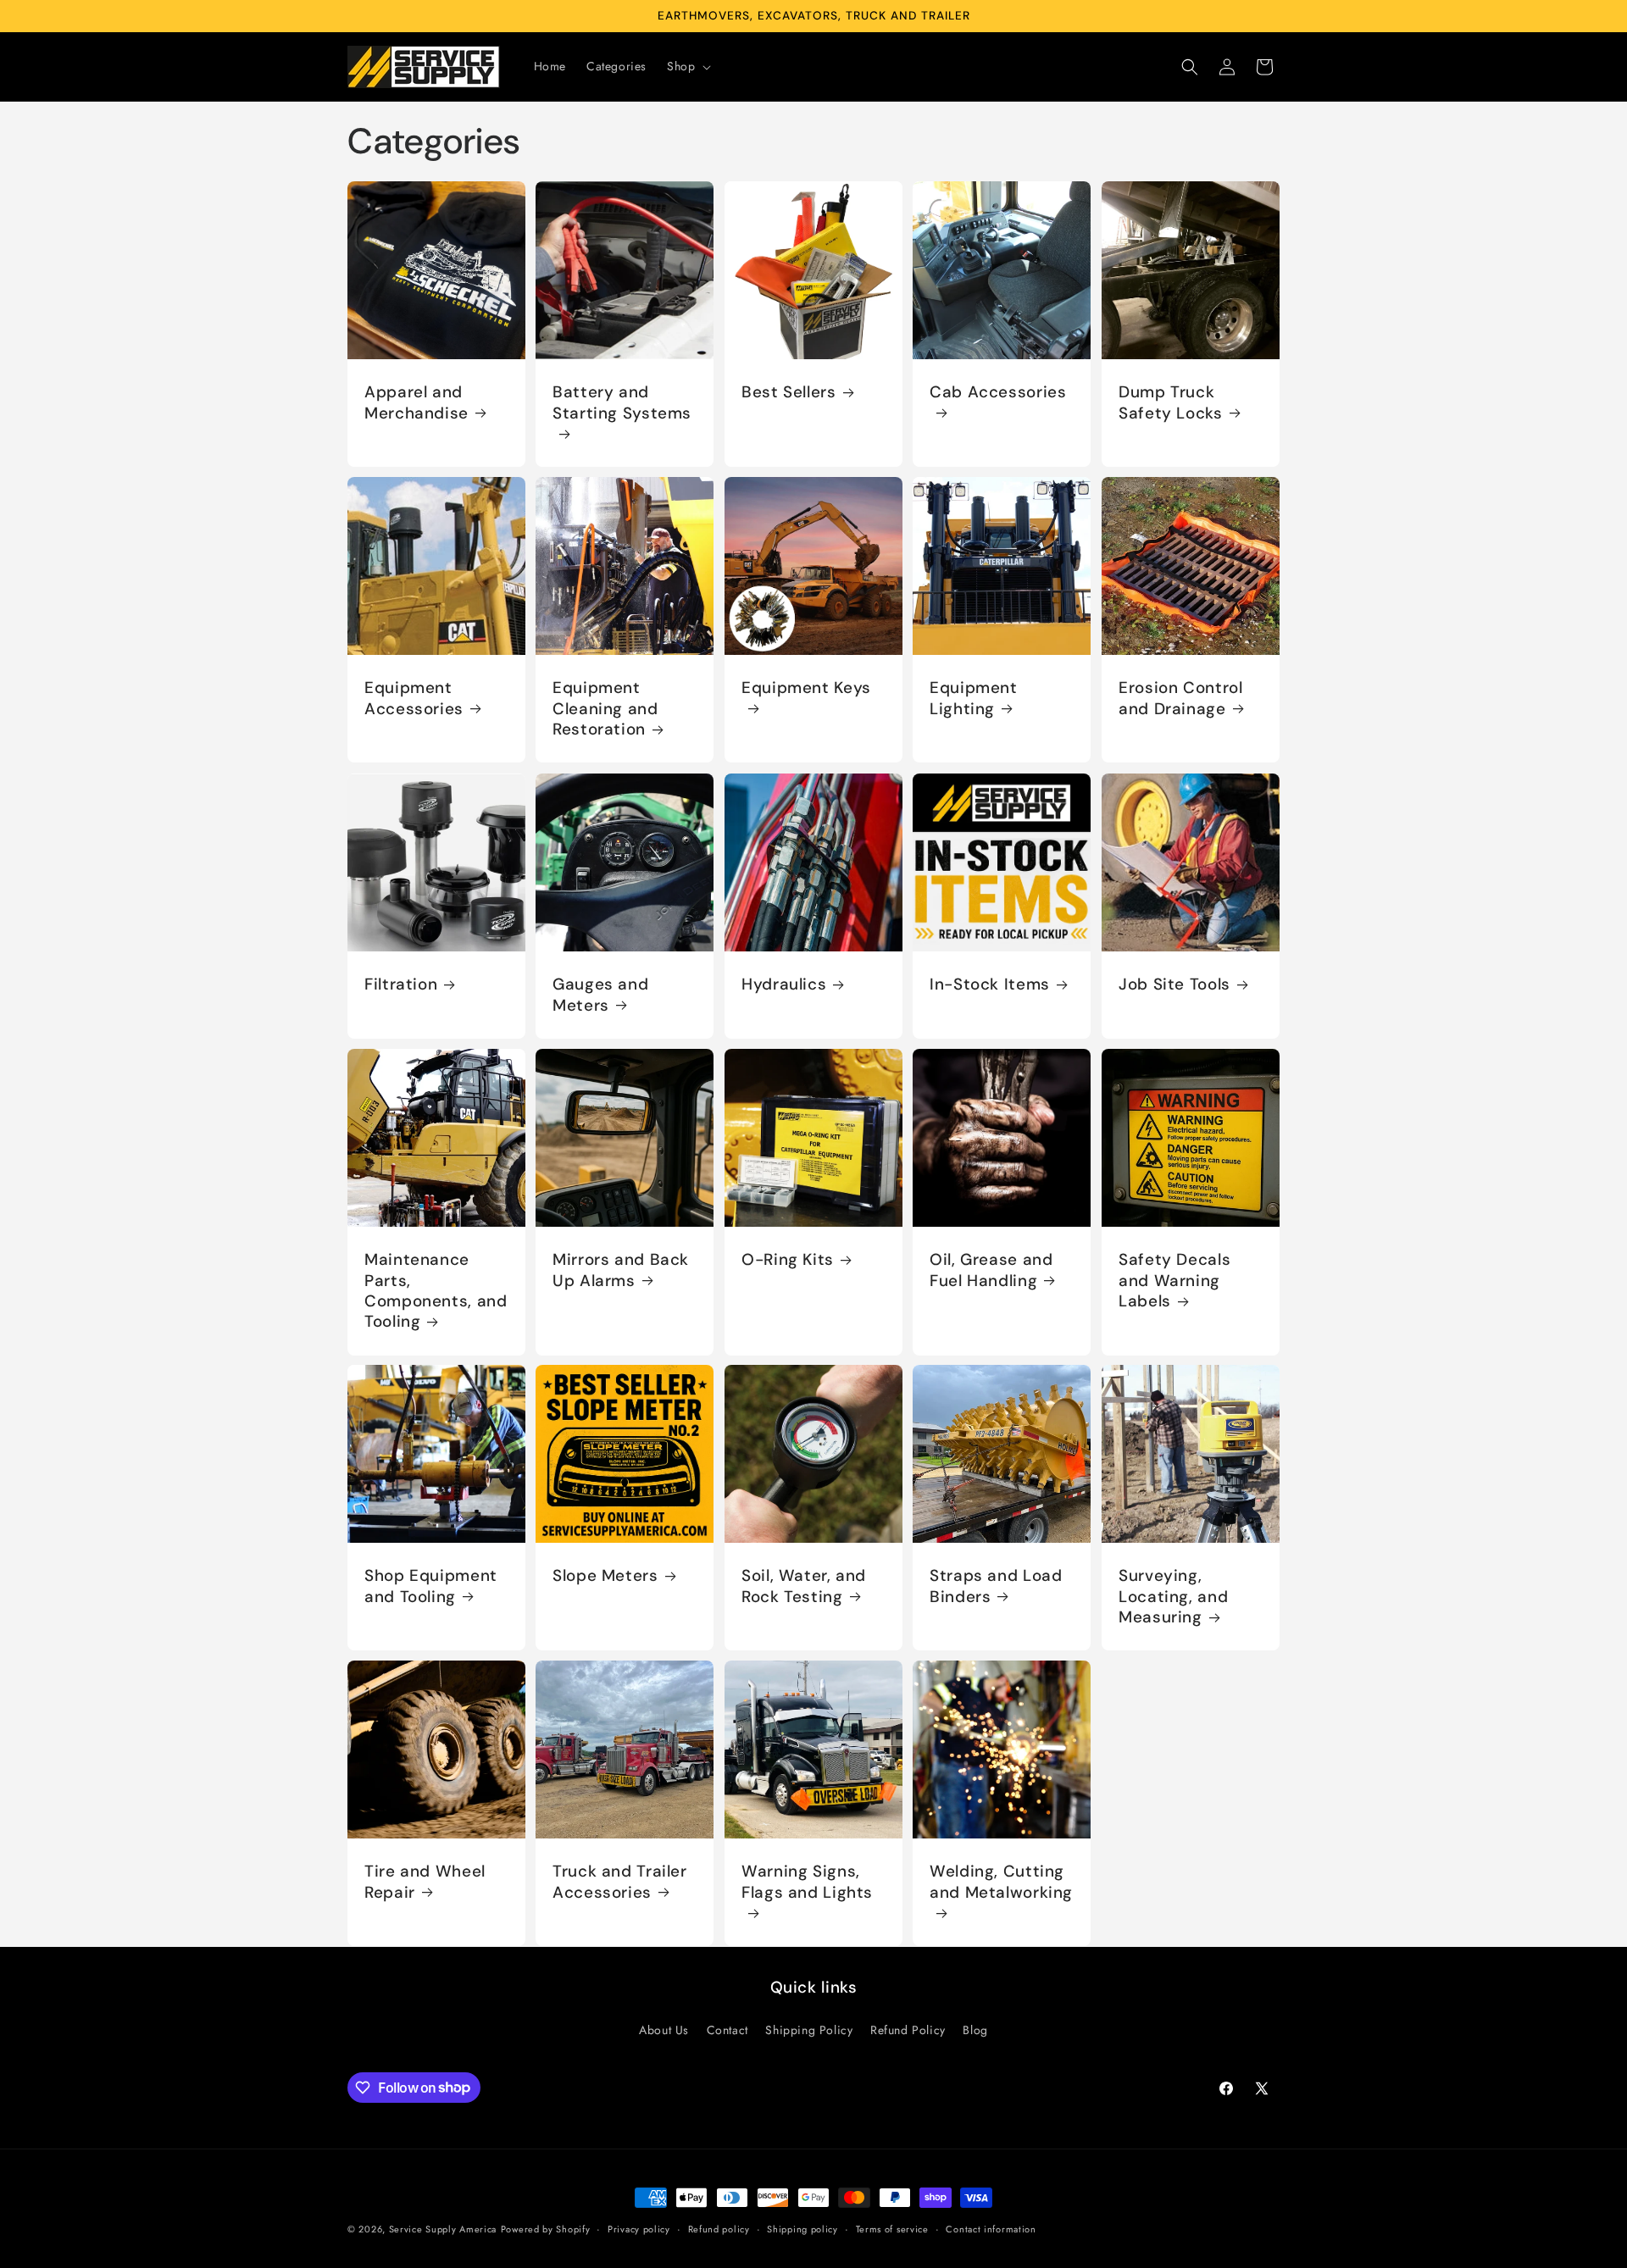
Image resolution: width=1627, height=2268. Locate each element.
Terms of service (892, 2228)
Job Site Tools (1174, 984)
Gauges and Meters (600, 995)
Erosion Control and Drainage (1180, 699)
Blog (975, 2029)
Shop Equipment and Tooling (431, 1587)
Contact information (991, 2228)
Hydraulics (784, 984)
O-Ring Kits (788, 1260)
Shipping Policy (809, 2029)
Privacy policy (639, 2228)
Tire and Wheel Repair (425, 1883)
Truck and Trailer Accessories (620, 1883)
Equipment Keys (806, 689)
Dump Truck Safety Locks (1171, 402)
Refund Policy (908, 2029)
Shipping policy (802, 2228)
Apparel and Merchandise (416, 402)
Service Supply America (443, 2229)
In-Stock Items (990, 984)
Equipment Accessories (414, 699)
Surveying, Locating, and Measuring (1173, 1597)
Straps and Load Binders (996, 1587)
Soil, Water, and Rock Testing (804, 1587)
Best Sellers (789, 392)
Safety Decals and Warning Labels (1174, 1281)
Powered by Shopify (546, 2229)
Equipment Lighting (974, 699)
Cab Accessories (998, 392)
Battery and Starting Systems (622, 402)
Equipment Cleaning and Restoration (605, 710)
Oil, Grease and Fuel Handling (991, 1270)
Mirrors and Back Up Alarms (621, 1270)
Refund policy (719, 2228)
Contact (727, 2029)
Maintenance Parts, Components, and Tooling (436, 1291)
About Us (664, 2029)
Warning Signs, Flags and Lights (807, 1883)
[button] (687, 66)
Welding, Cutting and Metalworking (1001, 1883)
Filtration (401, 984)
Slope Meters (605, 1577)
